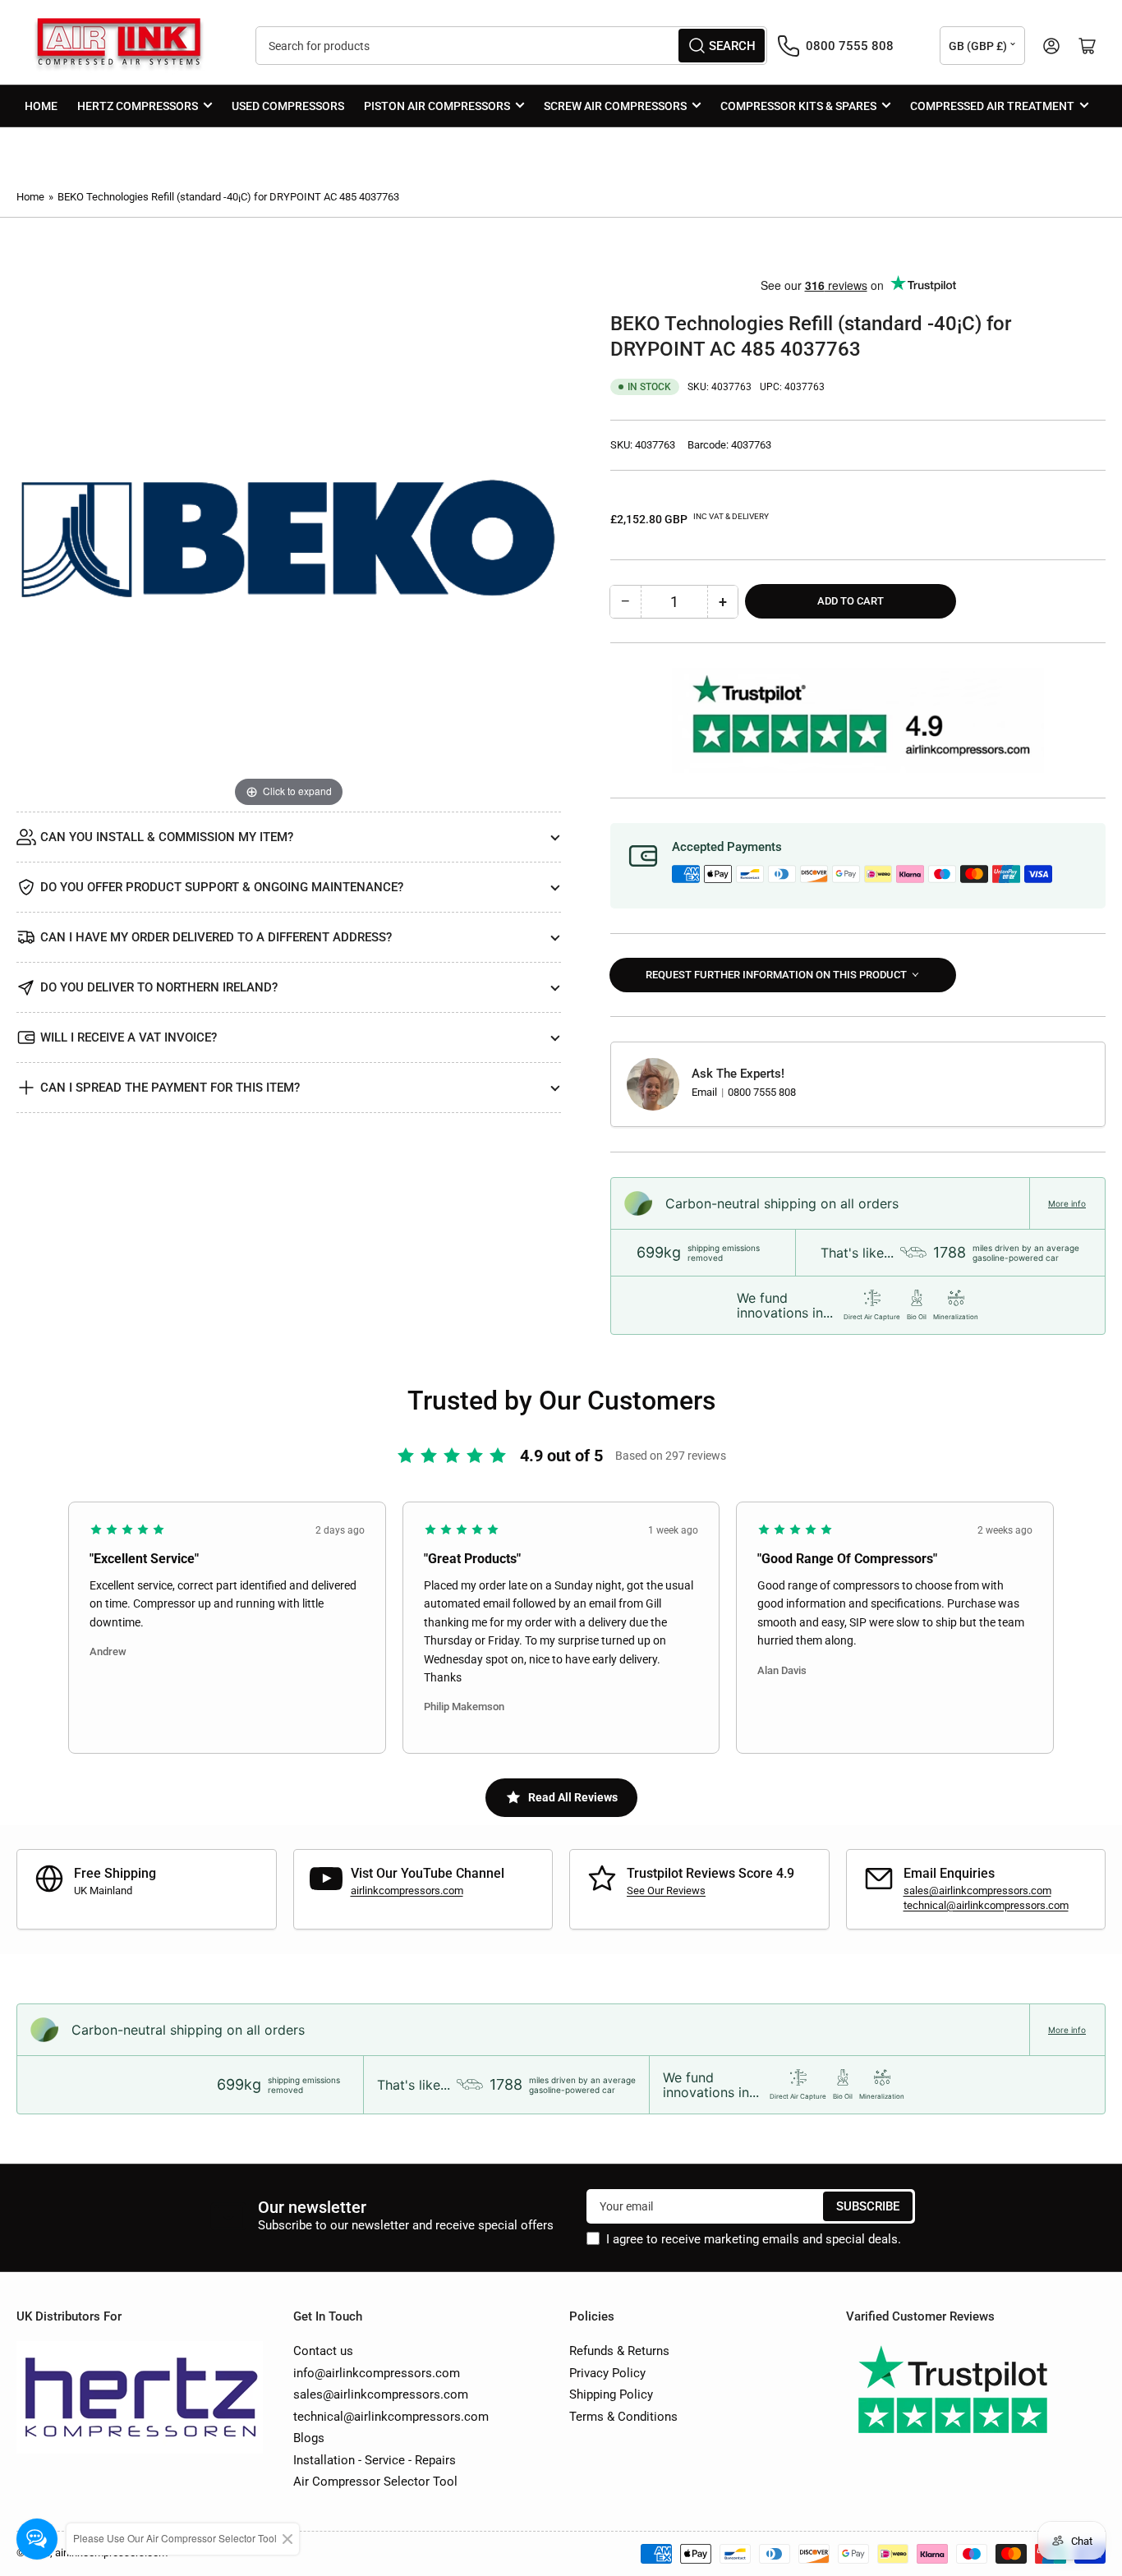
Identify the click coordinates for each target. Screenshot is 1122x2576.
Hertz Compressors (138, 106)
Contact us (323, 2351)
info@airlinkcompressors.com (377, 2373)
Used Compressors (288, 106)
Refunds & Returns (619, 2351)
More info (1067, 1203)
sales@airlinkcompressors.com (977, 1891)
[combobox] (511, 46)
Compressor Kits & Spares (798, 106)
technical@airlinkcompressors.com (986, 1905)
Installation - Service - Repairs (375, 2460)
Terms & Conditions (623, 2417)
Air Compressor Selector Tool (375, 2482)
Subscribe (868, 2206)
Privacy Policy (607, 2373)
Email (706, 1092)
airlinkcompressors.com (407, 1891)
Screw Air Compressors (615, 106)
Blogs (309, 2438)
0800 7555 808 (762, 1092)
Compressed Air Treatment (992, 106)
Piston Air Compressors (437, 106)
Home (41, 106)
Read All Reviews (573, 1797)
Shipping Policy (611, 2394)
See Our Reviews (666, 1891)
